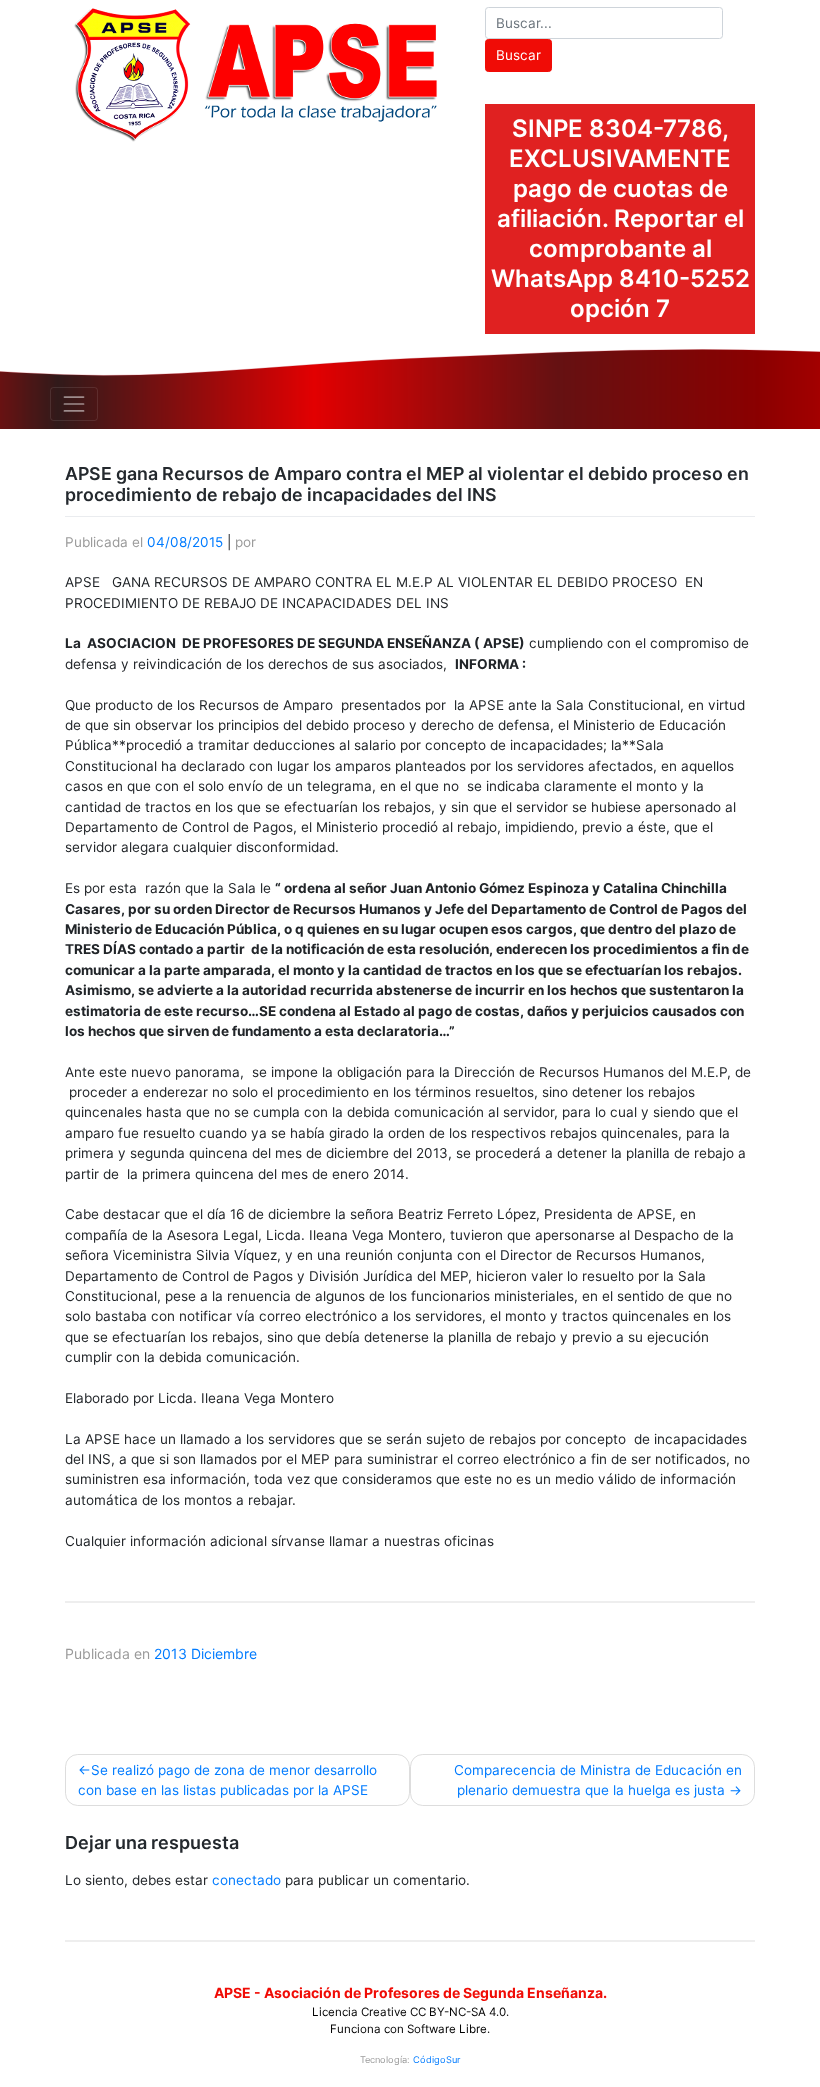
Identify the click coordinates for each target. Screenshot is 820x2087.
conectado (246, 1880)
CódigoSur (436, 2059)
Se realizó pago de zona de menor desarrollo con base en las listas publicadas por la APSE (227, 1780)
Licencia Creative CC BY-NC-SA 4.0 (409, 2012)
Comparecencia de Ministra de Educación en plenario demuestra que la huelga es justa (598, 1780)
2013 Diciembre (205, 1653)
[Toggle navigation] (74, 404)
